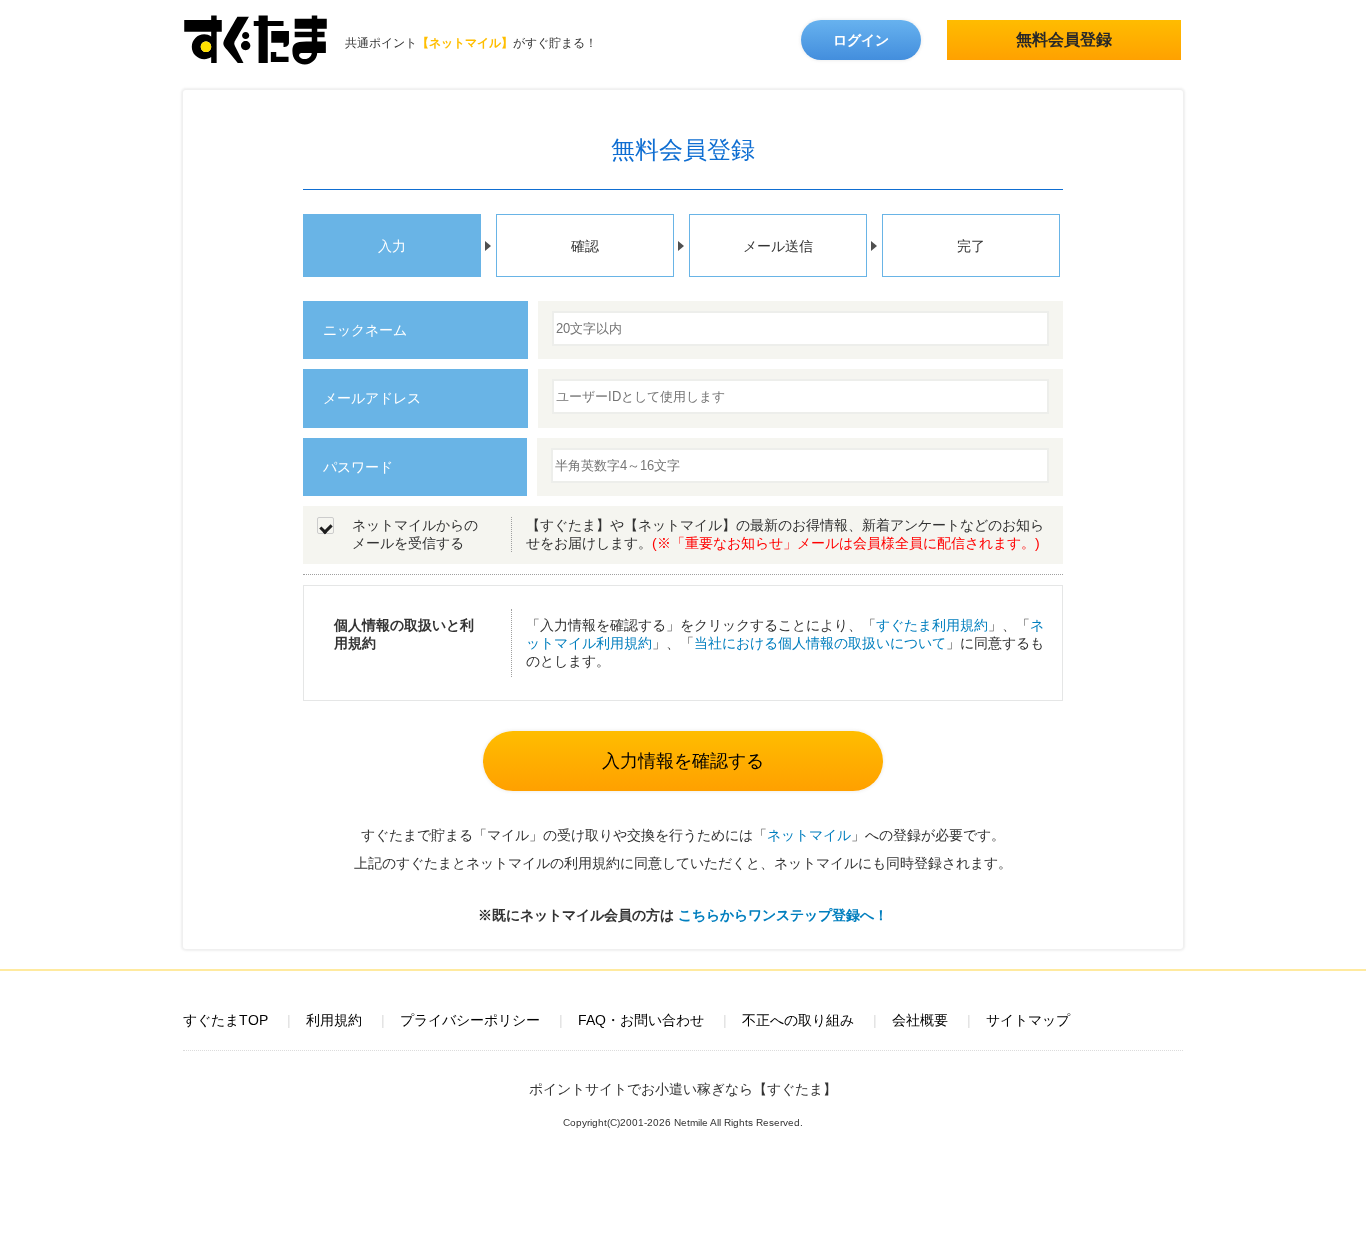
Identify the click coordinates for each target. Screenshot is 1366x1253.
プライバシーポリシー (470, 1020)
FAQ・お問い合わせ (641, 1020)
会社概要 (920, 1020)
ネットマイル (809, 835)
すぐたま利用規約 (932, 625)
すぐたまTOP (225, 1020)
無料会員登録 (1064, 39)
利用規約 (334, 1020)
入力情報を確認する (683, 761)
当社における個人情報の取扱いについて (820, 643)
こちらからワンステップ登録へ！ (783, 915)
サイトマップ (1028, 1020)
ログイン (861, 40)
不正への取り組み (798, 1020)
